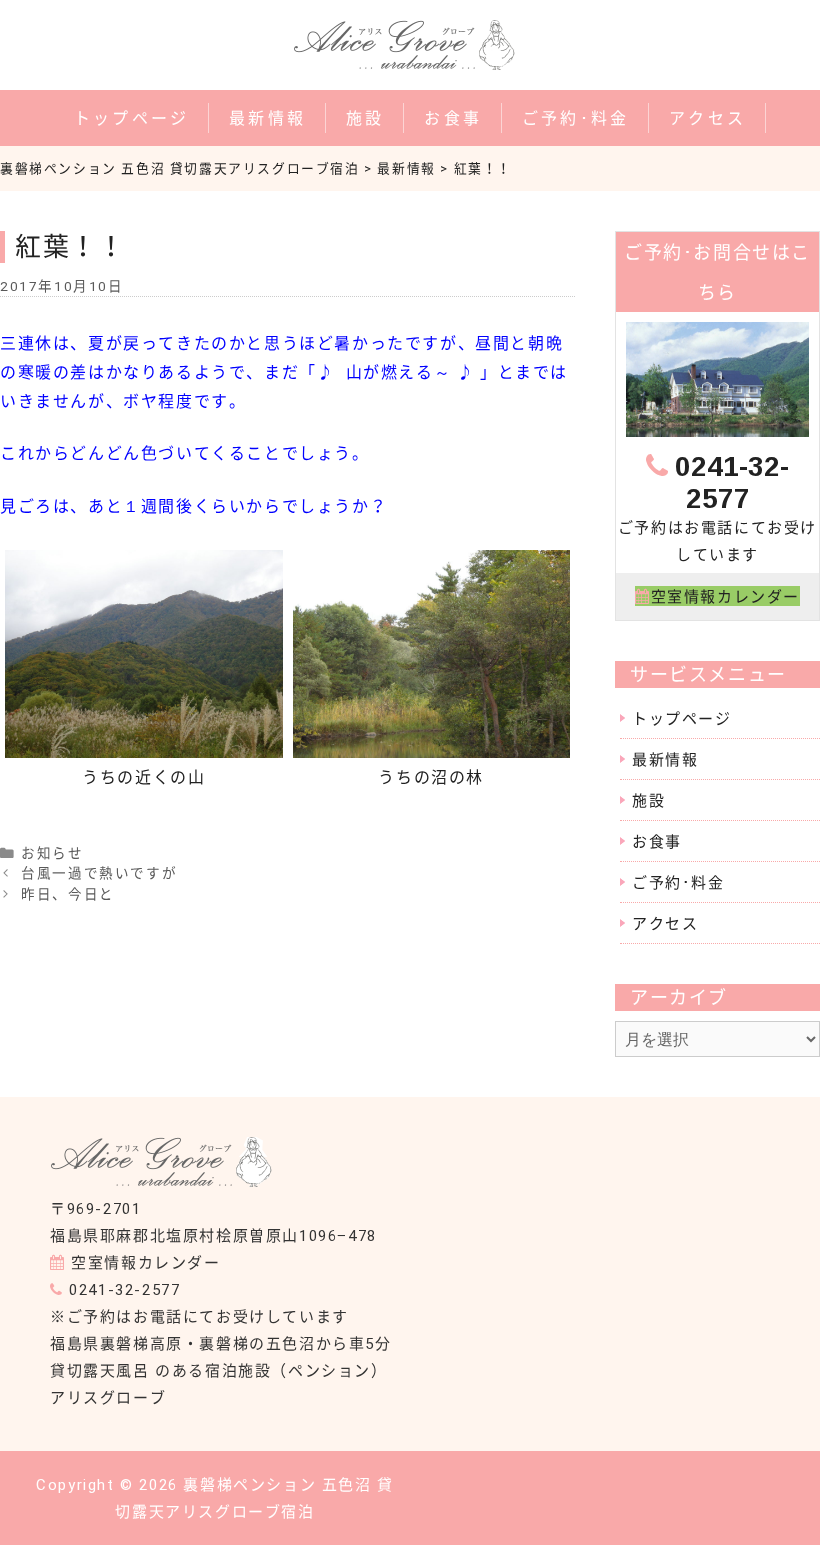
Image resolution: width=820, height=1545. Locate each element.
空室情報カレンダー (145, 1262)
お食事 (453, 117)
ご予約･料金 (575, 117)
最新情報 (267, 117)
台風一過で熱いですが (99, 873)
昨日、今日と (68, 894)
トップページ (131, 117)
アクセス (707, 117)
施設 (365, 117)
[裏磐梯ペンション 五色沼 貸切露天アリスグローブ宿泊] (167, 1181)
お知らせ (52, 853)
